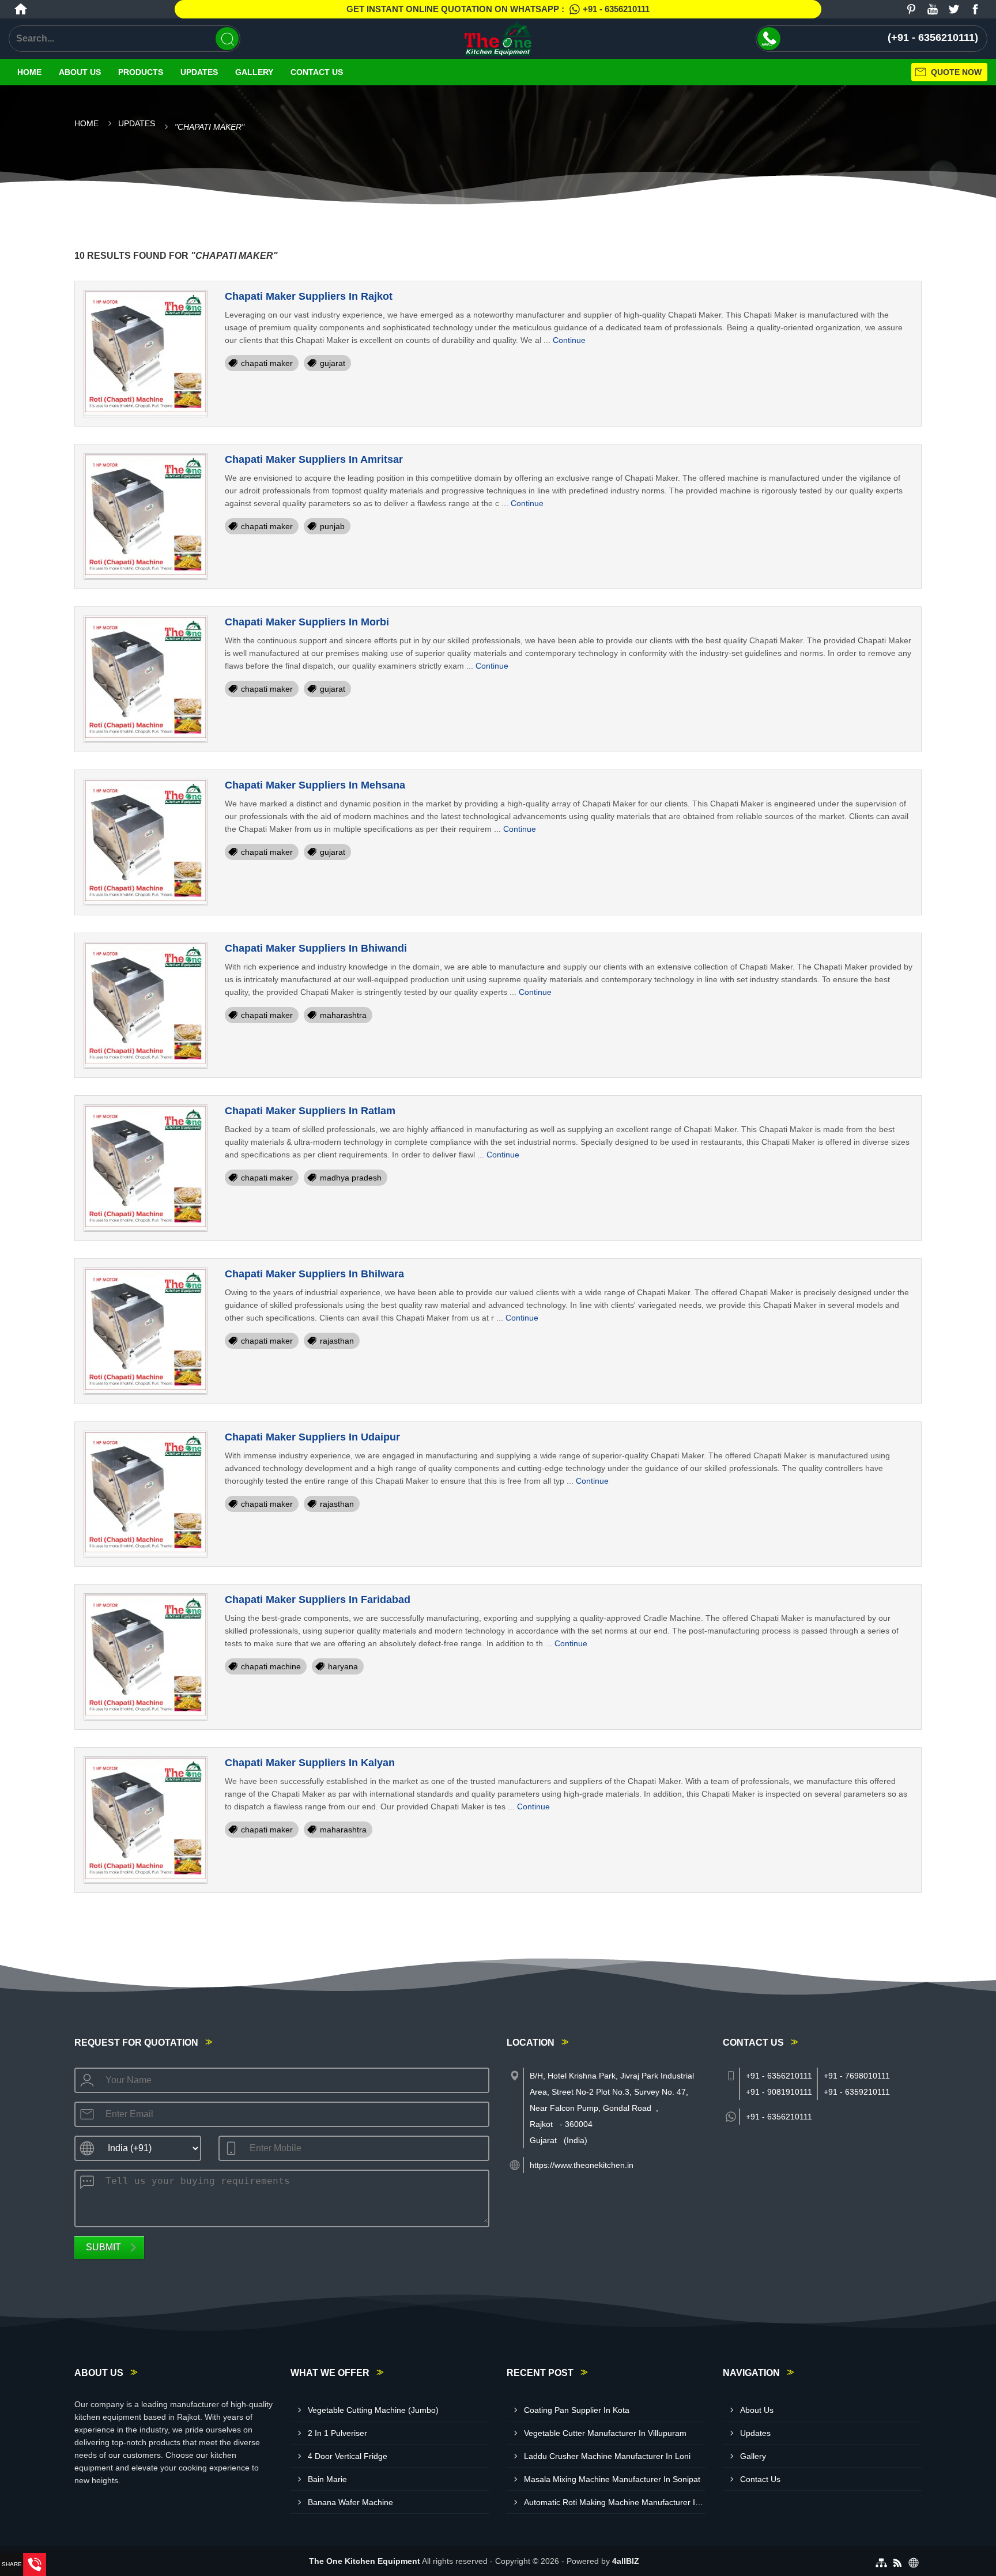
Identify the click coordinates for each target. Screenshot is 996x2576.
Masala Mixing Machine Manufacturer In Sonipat (612, 2479)
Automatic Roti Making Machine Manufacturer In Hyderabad (615, 2502)
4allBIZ (626, 2561)
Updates (199, 72)
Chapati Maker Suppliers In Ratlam (310, 1111)
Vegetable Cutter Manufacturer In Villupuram (605, 2433)
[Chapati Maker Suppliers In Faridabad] (146, 1657)
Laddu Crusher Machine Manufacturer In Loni (607, 2456)
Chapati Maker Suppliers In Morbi (307, 622)
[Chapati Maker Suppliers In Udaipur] (146, 1494)
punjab (332, 526)
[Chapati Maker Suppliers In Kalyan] (146, 1820)
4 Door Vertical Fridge (348, 2456)
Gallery (254, 72)
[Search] (227, 39)
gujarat (333, 363)
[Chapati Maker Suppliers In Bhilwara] (146, 1331)
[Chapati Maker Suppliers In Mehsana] (146, 842)
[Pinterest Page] (911, 9)
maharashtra (343, 1015)
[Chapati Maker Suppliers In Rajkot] (146, 354)
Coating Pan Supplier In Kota (577, 2410)
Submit (103, 2247)
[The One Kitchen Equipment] (498, 39)
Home (29, 72)
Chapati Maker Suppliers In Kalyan (310, 1763)
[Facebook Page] (975, 9)
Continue (569, 340)
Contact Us (317, 72)
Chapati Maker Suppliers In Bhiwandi (316, 948)
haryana (343, 1666)
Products (141, 72)
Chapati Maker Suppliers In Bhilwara (314, 1274)
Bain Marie (327, 2479)
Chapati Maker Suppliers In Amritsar (314, 459)
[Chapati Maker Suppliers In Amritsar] (146, 517)
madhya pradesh (351, 1178)
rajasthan (337, 1341)
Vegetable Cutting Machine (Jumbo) (373, 2410)
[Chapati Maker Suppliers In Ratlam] (146, 1168)
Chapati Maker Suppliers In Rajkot (309, 296)
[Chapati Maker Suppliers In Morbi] (146, 679)
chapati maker (267, 363)
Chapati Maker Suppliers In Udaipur (312, 1437)
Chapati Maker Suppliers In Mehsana (315, 785)
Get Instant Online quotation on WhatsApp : (498, 9)
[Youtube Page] (933, 9)
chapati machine (271, 1666)
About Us (80, 72)
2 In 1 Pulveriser (337, 2433)
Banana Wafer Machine (350, 2502)
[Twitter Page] (954, 9)
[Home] (21, 9)
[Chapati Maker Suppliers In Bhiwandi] (146, 1006)
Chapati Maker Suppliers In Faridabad (318, 1600)
